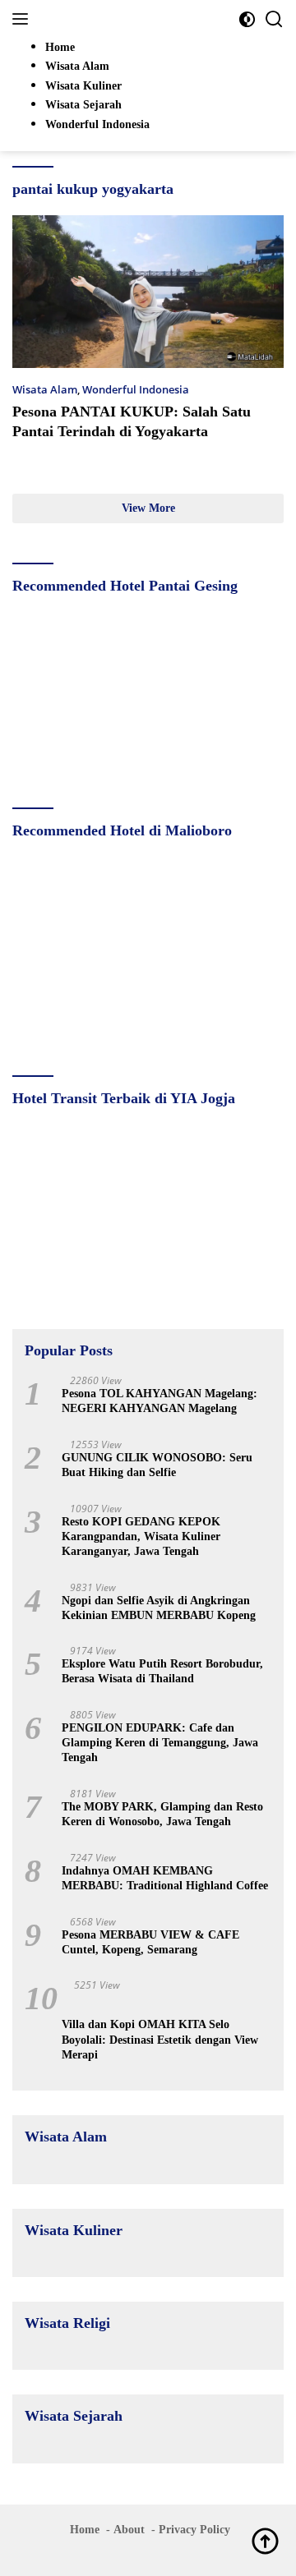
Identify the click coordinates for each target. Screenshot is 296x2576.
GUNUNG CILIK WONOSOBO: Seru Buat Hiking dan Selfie (157, 1465)
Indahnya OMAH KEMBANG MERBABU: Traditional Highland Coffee (165, 1878)
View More (148, 508)
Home (85, 2530)
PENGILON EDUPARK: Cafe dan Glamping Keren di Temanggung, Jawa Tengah (160, 1743)
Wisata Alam (45, 389)
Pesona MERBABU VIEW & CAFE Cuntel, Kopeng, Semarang (150, 1942)
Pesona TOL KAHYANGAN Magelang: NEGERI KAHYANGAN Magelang (160, 1401)
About (129, 2530)
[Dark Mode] (247, 19)
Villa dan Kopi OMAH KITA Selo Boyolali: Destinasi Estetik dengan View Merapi (160, 2039)
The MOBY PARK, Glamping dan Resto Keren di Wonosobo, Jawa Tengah (162, 1814)
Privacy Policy (194, 2530)
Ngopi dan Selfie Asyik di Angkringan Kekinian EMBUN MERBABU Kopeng (159, 1608)
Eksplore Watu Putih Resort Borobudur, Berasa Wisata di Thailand (162, 1671)
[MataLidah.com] (123, 19)
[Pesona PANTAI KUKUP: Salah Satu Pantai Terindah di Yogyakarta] (148, 292)
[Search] (274, 19)
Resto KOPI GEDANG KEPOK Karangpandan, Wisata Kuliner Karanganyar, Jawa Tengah (141, 1536)
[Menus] (23, 19)
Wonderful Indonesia (136, 389)
